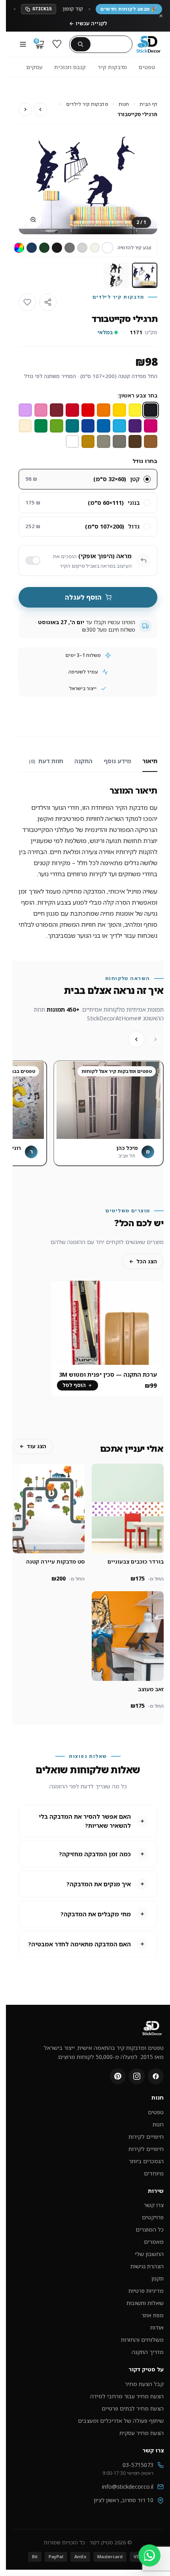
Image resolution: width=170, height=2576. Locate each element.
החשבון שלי (149, 2254)
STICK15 (42, 9)
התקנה (83, 761)
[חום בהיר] (151, 442)
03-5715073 (138, 2465)
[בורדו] (57, 410)
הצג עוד (37, 1446)
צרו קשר (154, 2205)
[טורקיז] (72, 426)
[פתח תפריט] (23, 44)
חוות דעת (46, 761)
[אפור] (70, 248)
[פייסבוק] (156, 2076)
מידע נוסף (117, 761)
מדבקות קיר (112, 67)
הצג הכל (147, 1261)
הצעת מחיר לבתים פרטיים (133, 2408)
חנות (124, 104)
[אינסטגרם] (137, 2076)
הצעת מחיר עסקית (142, 2433)
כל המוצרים (150, 2229)
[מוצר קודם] (40, 109)
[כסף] (104, 442)
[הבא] (136, 1039)
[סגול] (135, 426)
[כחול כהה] (32, 248)
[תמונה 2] (116, 275)
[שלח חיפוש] (81, 44)
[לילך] (25, 410)
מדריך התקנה (148, 2352)
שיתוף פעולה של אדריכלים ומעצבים (121, 2421)
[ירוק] (41, 426)
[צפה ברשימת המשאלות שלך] (57, 44)
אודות (157, 2327)
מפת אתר (153, 2315)
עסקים (34, 67)
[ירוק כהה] (44, 248)
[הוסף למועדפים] (27, 302)
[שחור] (57, 248)
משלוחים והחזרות (142, 2340)
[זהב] (88, 442)
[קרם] (95, 248)
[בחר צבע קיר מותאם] (19, 248)
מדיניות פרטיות (146, 2291)
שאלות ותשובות (145, 2303)
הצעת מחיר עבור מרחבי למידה (127, 2396)
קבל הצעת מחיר (144, 2384)
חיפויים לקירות (146, 2137)
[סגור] (161, 16)
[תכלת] (119, 426)
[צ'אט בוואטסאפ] (149, 2555)
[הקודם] (155, 1039)
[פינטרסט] (118, 2076)
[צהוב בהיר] (135, 410)
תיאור (150, 761)
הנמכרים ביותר (146, 2161)
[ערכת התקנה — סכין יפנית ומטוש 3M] (107, 1323)
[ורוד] (41, 410)
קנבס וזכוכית (70, 67)
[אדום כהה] (72, 410)
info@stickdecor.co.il (128, 2487)
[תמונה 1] (145, 275)
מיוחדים (154, 2173)
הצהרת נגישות (147, 2266)
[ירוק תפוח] (57, 426)
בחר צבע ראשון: (137, 395)
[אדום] (88, 410)
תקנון (158, 2278)
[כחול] (104, 426)
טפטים (147, 67)
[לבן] (108, 248)
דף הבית (148, 104)
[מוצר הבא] (25, 109)
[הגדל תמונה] (33, 220)
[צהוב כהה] (119, 410)
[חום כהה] (135, 442)
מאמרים (154, 2242)
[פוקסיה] (151, 426)
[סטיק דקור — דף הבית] (148, 44)
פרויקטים (153, 2217)
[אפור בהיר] (82, 248)
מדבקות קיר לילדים (87, 104)
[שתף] (48, 302)
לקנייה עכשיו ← (88, 23)
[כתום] (104, 410)
